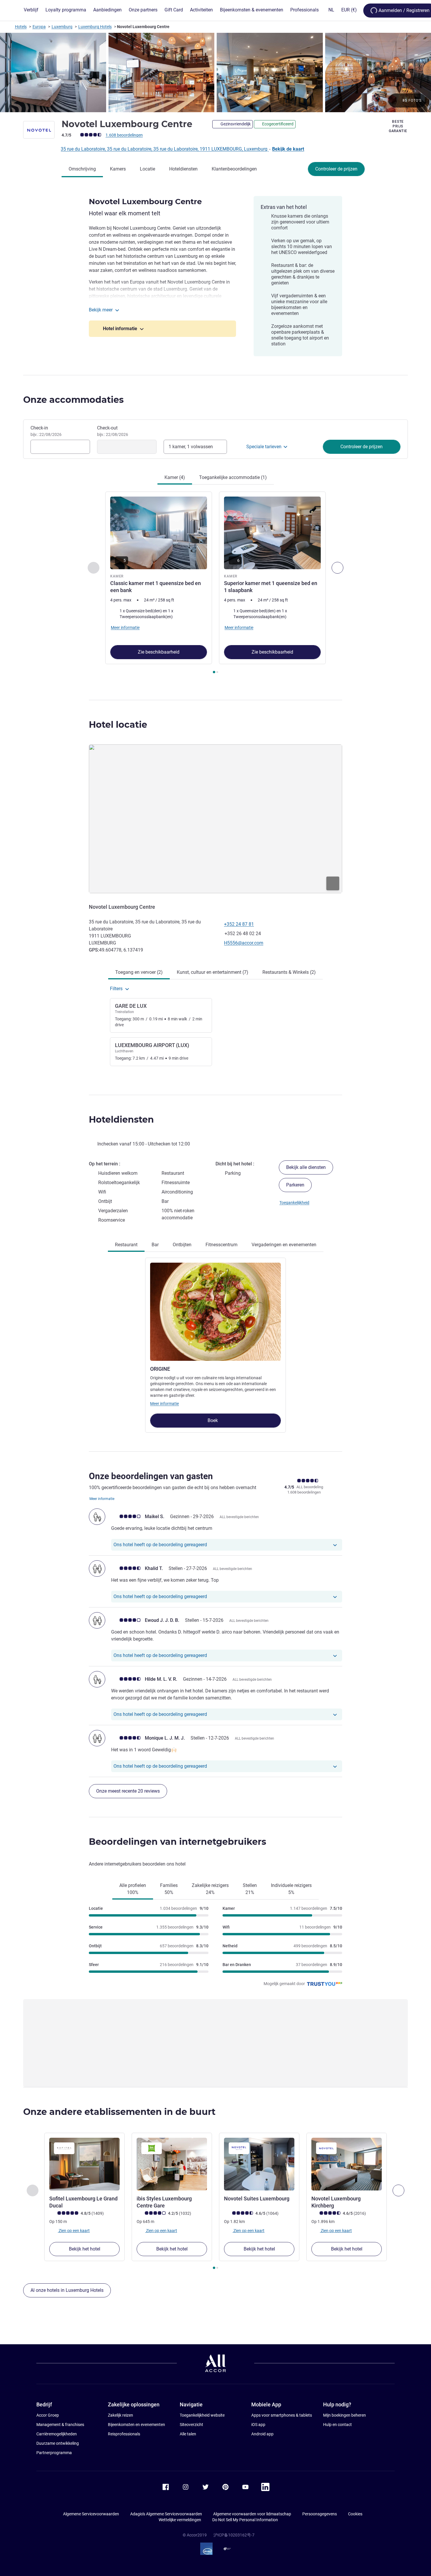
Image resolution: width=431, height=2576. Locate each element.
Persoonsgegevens (320, 2514)
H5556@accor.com (244, 943)
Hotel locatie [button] (118, 725)
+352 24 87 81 (239, 924)
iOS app (258, 2425)
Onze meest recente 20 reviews (128, 1791)
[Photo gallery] (215, 73)
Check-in (46, 431)
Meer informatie (164, 1404)
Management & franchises (60, 2425)
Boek (213, 1420)
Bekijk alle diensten (306, 1167)
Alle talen (188, 2434)
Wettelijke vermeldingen (180, 2520)
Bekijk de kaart (288, 149)
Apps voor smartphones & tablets (282, 2415)
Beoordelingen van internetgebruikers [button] (178, 1842)
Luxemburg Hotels (95, 27)
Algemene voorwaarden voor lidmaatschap (252, 2514)
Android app (262, 2434)
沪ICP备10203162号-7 (234, 2535)
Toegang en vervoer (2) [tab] (139, 972)
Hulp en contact (337, 2425)
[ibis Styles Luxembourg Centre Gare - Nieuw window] (172, 2164)
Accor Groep (48, 2415)
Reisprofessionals (124, 2434)
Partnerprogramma (54, 2453)
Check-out (113, 431)
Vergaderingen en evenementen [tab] (284, 1245)
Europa (39, 27)
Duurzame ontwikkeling (58, 2443)
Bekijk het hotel (85, 2249)
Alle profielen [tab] (133, 1889)
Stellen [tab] (250, 1889)
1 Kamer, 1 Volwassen (191, 447)
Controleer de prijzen (336, 169)
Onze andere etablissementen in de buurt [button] (119, 2112)
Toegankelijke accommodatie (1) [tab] (233, 477)
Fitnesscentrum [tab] (222, 1245)
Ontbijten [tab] (182, 1245)
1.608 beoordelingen (124, 135)
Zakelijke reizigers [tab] (210, 1889)
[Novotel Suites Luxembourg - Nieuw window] (259, 2164)
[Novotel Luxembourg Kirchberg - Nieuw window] (347, 2164)
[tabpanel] (215, 583)
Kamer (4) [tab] (175, 477)
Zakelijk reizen (121, 2415)
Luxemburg (62, 27)
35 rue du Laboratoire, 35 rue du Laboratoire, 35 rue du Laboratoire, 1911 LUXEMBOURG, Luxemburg (165, 149)
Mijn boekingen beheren (345, 2415)
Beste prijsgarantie (398, 126)
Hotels (21, 27)
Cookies (355, 2514)
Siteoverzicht (191, 2425)
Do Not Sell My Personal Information (245, 2520)
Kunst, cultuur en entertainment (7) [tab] (213, 972)
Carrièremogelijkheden (57, 2434)
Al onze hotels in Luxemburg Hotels (67, 2290)
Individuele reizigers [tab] (291, 1889)
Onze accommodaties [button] (73, 400)
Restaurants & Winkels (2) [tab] (289, 972)
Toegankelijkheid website (202, 2415)
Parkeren (295, 1185)
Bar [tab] (155, 1245)
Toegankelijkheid (294, 1203)
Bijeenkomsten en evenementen (136, 2425)
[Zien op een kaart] (215, 819)
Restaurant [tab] (126, 1245)
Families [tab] (169, 1889)
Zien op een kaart (74, 2230)
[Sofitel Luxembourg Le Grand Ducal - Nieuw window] (84, 2164)
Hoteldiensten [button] (121, 1120)
